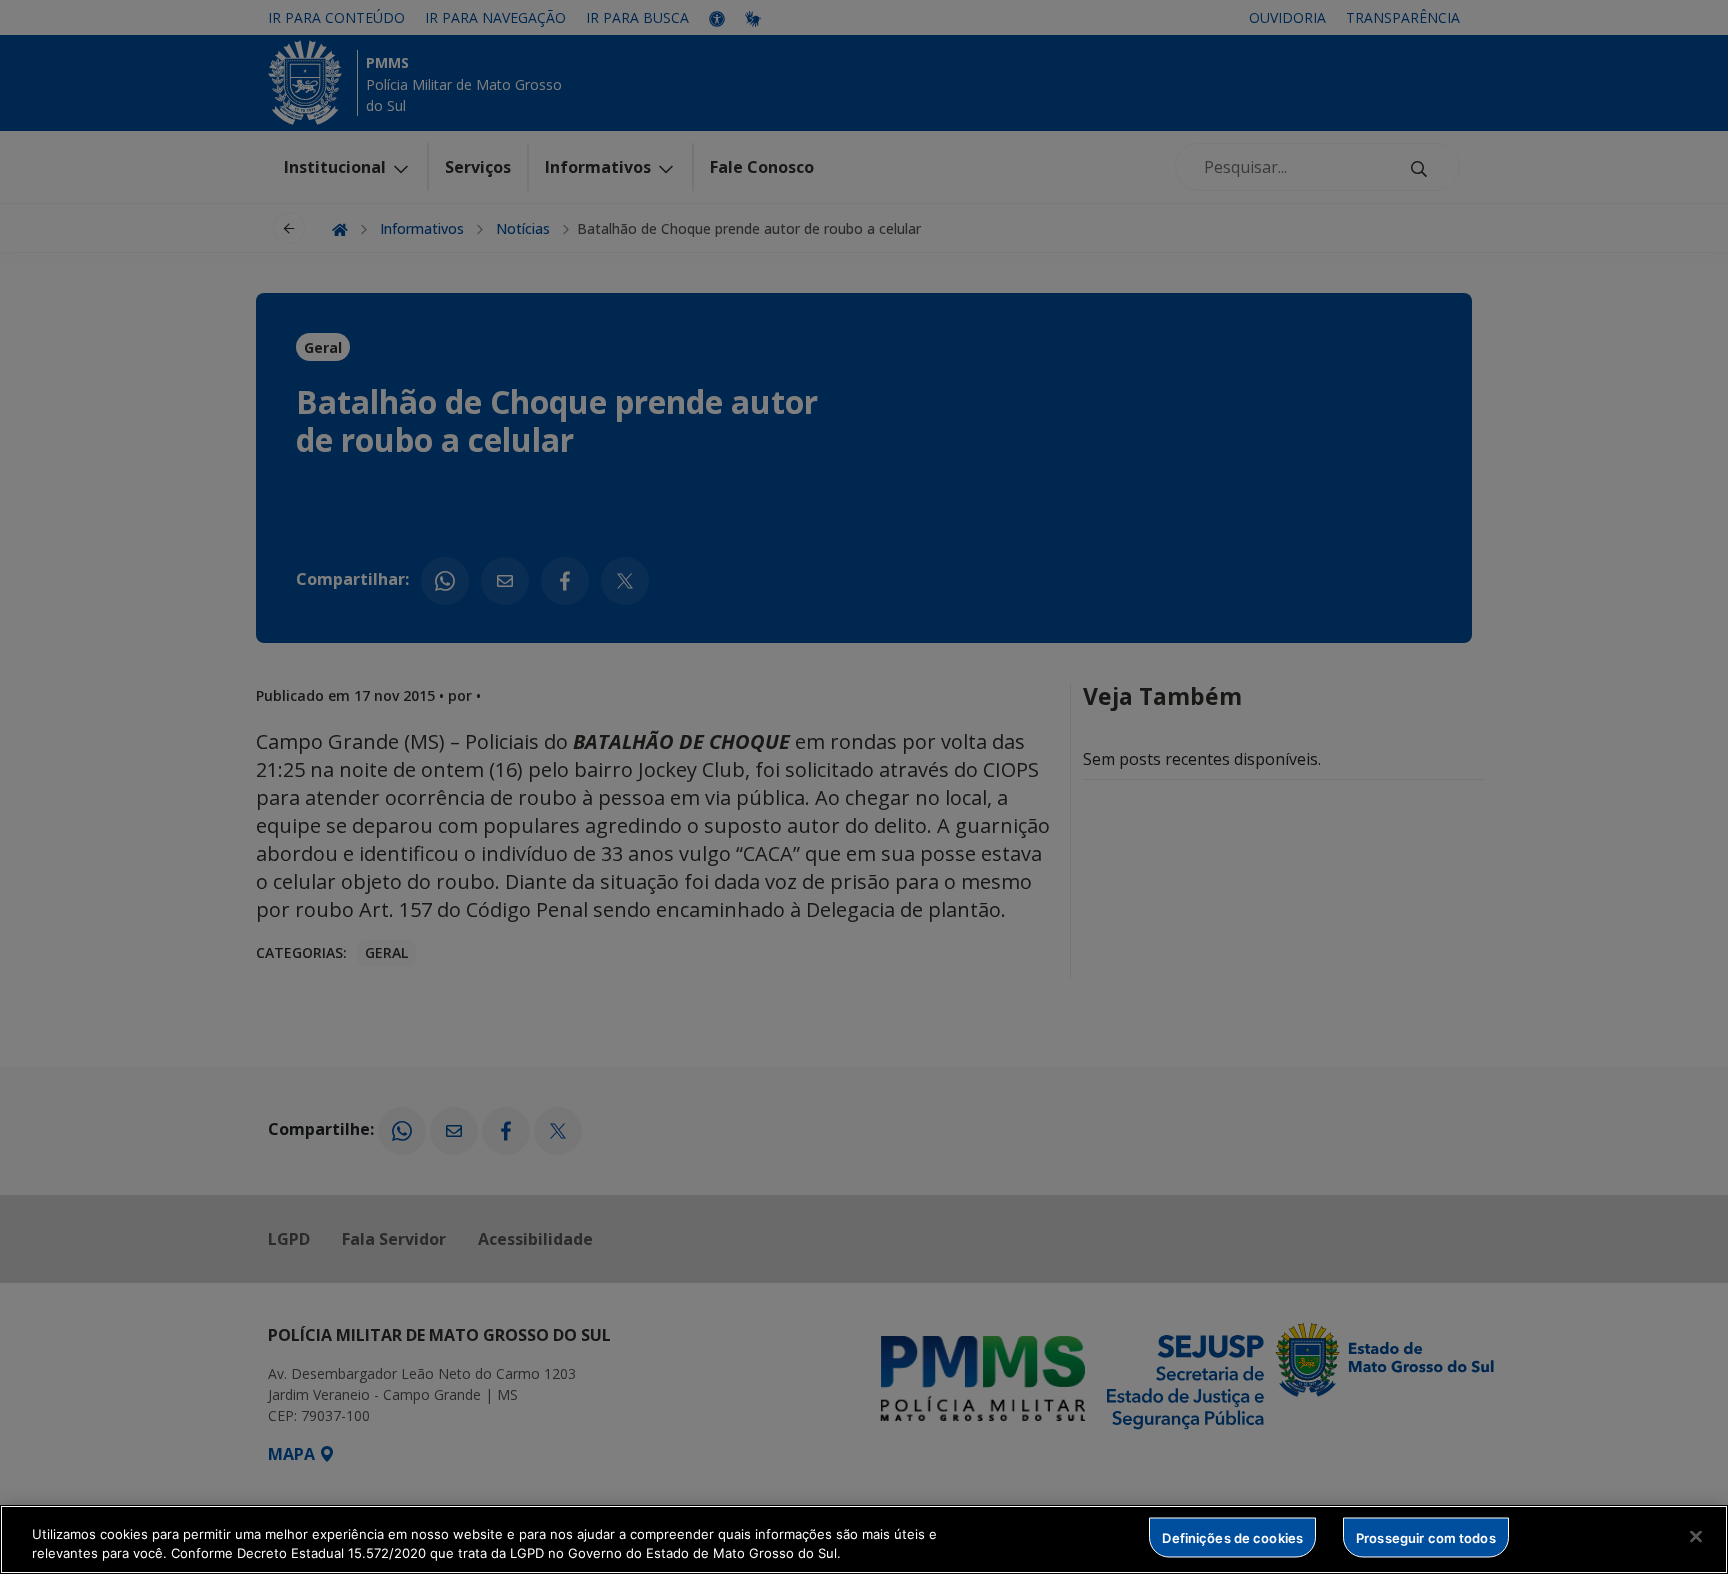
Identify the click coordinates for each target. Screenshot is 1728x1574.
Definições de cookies (1232, 1537)
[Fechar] (1696, 1537)
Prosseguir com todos (1426, 1537)
